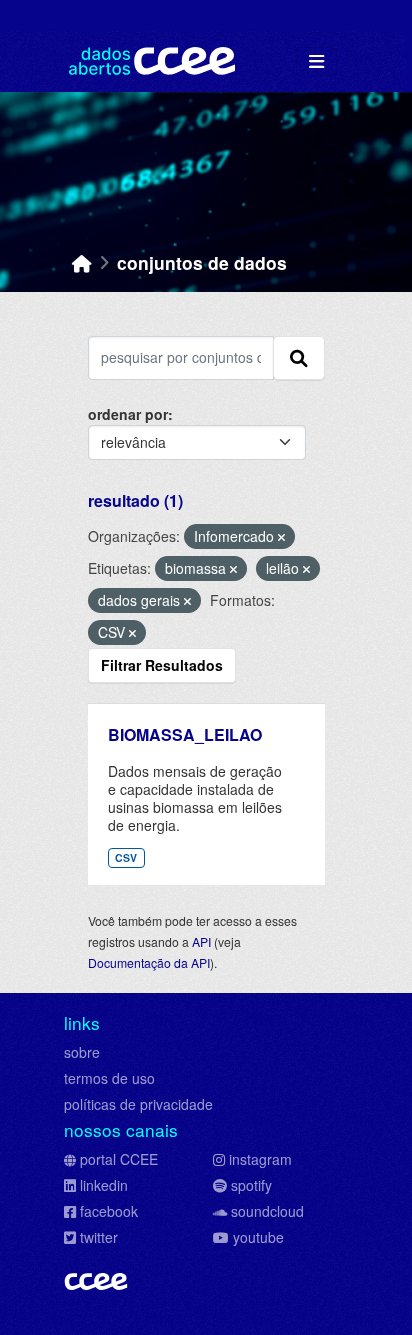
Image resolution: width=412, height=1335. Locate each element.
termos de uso (109, 1078)
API (201, 941)
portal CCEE (119, 1159)
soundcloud (267, 1211)
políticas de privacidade (138, 1104)
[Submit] (299, 358)
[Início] (82, 262)
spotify (251, 1185)
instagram (260, 1159)
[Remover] (281, 537)
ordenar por (128, 414)
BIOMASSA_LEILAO (185, 734)
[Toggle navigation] (316, 61)
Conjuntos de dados (202, 262)
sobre (82, 1052)
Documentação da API (149, 962)
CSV (126, 857)
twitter (99, 1237)
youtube (258, 1237)
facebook (109, 1211)
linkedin (104, 1185)
